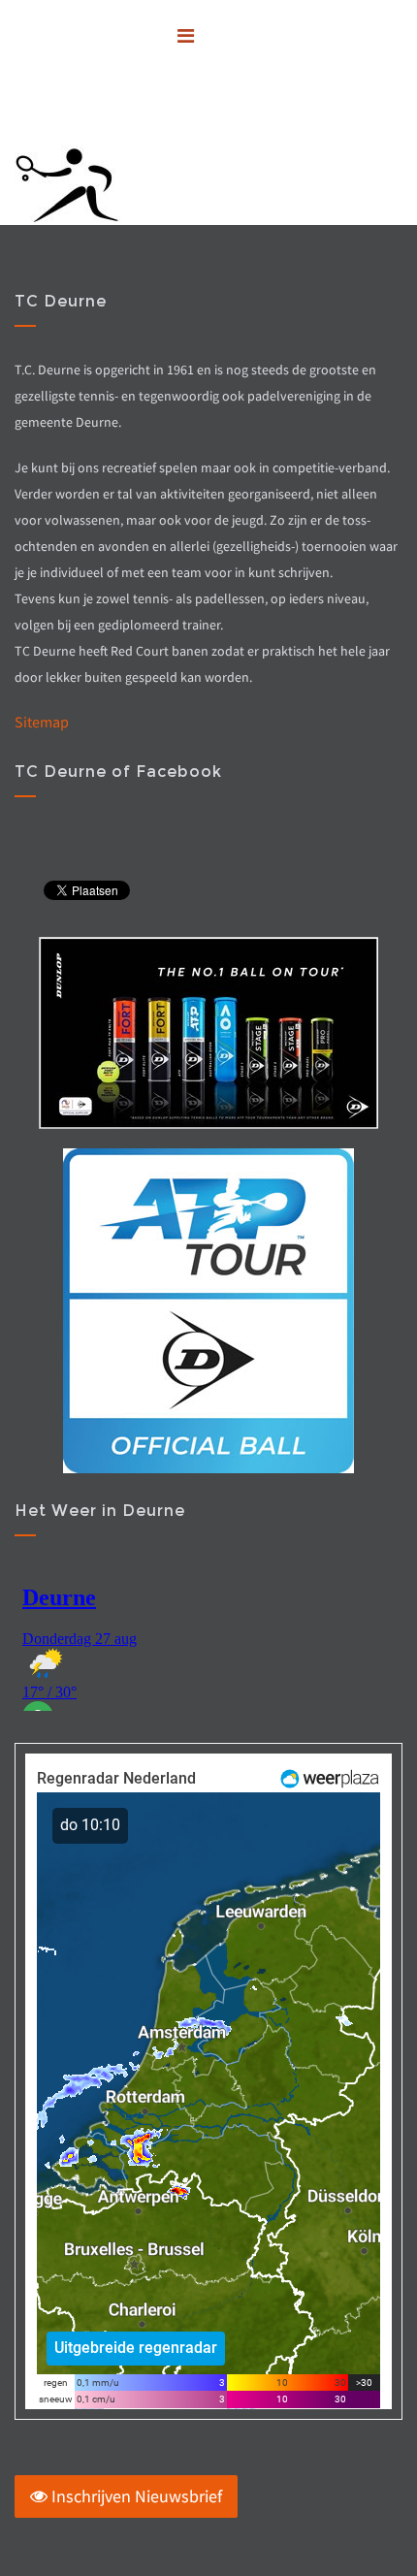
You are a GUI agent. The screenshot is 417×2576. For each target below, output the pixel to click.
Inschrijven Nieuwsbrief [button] (135, 2496)
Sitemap (42, 722)
